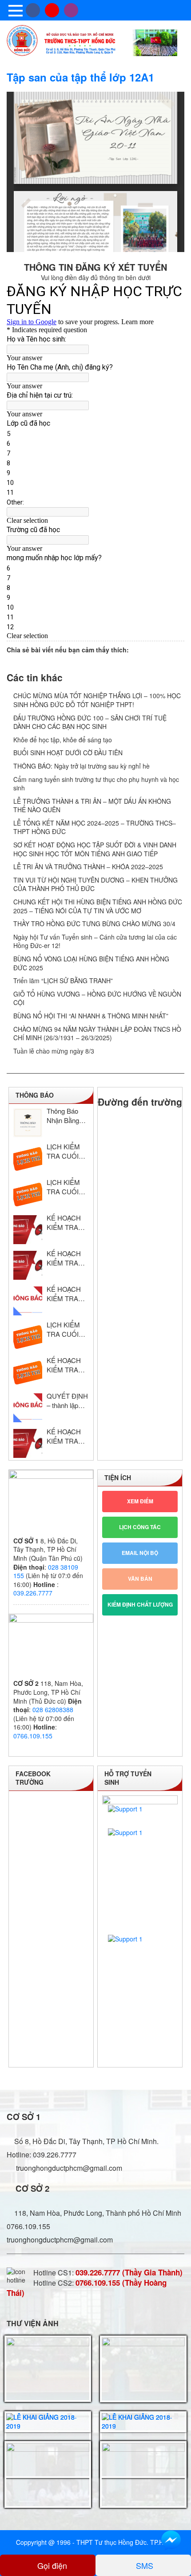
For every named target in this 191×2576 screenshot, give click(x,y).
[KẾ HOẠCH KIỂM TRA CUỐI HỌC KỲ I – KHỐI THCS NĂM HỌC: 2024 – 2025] (28, 1301)
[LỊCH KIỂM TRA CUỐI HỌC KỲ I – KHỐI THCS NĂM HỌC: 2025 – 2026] (28, 1194)
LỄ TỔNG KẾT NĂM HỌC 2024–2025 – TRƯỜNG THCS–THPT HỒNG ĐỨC (95, 827)
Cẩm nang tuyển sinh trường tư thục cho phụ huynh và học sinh (96, 784)
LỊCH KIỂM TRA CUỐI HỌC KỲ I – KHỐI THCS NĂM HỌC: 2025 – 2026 (65, 1187)
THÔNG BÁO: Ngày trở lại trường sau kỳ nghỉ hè (82, 766)
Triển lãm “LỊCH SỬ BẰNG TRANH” (63, 981)
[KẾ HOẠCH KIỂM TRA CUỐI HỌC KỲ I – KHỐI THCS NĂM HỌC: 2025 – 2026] (28, 1265)
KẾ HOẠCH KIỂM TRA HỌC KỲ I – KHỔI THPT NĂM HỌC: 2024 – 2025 (64, 1365)
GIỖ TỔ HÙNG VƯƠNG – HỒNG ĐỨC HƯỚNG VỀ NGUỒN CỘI (97, 998)
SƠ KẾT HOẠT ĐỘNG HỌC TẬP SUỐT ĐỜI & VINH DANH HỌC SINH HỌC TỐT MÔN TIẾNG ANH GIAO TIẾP (95, 849)
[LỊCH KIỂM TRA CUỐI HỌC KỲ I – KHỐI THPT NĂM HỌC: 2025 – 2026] (28, 1158)
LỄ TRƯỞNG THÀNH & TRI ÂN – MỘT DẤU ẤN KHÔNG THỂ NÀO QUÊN (92, 806)
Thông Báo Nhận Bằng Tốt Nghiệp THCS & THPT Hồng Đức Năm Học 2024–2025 (68, 1115)
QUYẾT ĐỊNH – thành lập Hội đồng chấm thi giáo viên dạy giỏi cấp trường (67, 1400)
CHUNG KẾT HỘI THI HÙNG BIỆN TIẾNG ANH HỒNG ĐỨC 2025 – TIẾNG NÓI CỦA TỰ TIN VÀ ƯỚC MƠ (98, 906)
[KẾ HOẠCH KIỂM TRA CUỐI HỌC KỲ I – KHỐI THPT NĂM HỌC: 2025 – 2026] (28, 1230)
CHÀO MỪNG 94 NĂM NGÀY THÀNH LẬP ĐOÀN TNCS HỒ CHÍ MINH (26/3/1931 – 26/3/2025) (97, 1034)
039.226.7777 (33, 1593)
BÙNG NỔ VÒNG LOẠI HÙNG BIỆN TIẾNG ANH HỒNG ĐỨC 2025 (91, 963)
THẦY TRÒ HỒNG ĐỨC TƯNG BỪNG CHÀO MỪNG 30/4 (94, 924)
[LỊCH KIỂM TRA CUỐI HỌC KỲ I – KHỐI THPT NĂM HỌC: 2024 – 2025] (28, 1337)
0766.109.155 (33, 1736)
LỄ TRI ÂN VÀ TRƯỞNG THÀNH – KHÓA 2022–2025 (88, 867)
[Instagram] (71, 10)
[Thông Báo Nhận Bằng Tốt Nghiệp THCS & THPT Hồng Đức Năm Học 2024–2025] (28, 1123)
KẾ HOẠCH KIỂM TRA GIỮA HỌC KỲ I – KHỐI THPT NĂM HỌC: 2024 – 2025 (66, 1436)
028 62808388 (53, 1709)
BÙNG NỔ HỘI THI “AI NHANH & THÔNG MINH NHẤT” (91, 1016)
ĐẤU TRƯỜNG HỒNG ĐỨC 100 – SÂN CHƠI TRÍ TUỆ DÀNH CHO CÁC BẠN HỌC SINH (90, 722)
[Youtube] (52, 10)
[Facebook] (33, 10)
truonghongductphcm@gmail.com (68, 2168)
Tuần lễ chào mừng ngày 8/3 (54, 1051)
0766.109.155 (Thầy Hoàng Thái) (87, 2288)
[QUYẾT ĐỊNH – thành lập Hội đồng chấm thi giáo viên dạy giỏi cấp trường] (28, 1408)
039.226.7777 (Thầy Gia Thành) (129, 2272)
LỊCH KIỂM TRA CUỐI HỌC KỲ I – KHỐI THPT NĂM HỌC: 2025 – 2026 (64, 1151)
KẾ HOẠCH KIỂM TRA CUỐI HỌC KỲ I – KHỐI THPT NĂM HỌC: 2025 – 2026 (66, 1222)
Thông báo (35, 1095)
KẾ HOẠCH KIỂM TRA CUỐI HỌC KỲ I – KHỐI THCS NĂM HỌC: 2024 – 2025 (66, 1294)
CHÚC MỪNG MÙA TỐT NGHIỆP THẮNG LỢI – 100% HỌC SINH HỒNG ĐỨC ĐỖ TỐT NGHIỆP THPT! (97, 700)
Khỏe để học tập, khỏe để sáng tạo (63, 740)
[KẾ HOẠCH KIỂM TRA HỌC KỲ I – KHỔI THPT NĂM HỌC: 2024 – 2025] (28, 1372)
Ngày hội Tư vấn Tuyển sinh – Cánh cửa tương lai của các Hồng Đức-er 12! (95, 941)
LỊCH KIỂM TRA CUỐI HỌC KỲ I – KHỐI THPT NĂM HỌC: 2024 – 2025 (64, 1329)
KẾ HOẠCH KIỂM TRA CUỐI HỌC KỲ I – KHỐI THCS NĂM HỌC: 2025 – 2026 (66, 1258)
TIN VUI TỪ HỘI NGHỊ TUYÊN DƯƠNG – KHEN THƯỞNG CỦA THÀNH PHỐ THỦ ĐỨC (95, 884)
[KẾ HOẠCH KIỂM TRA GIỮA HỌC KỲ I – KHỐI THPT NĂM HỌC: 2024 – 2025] (28, 1443)
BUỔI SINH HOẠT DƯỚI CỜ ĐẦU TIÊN (68, 753)
